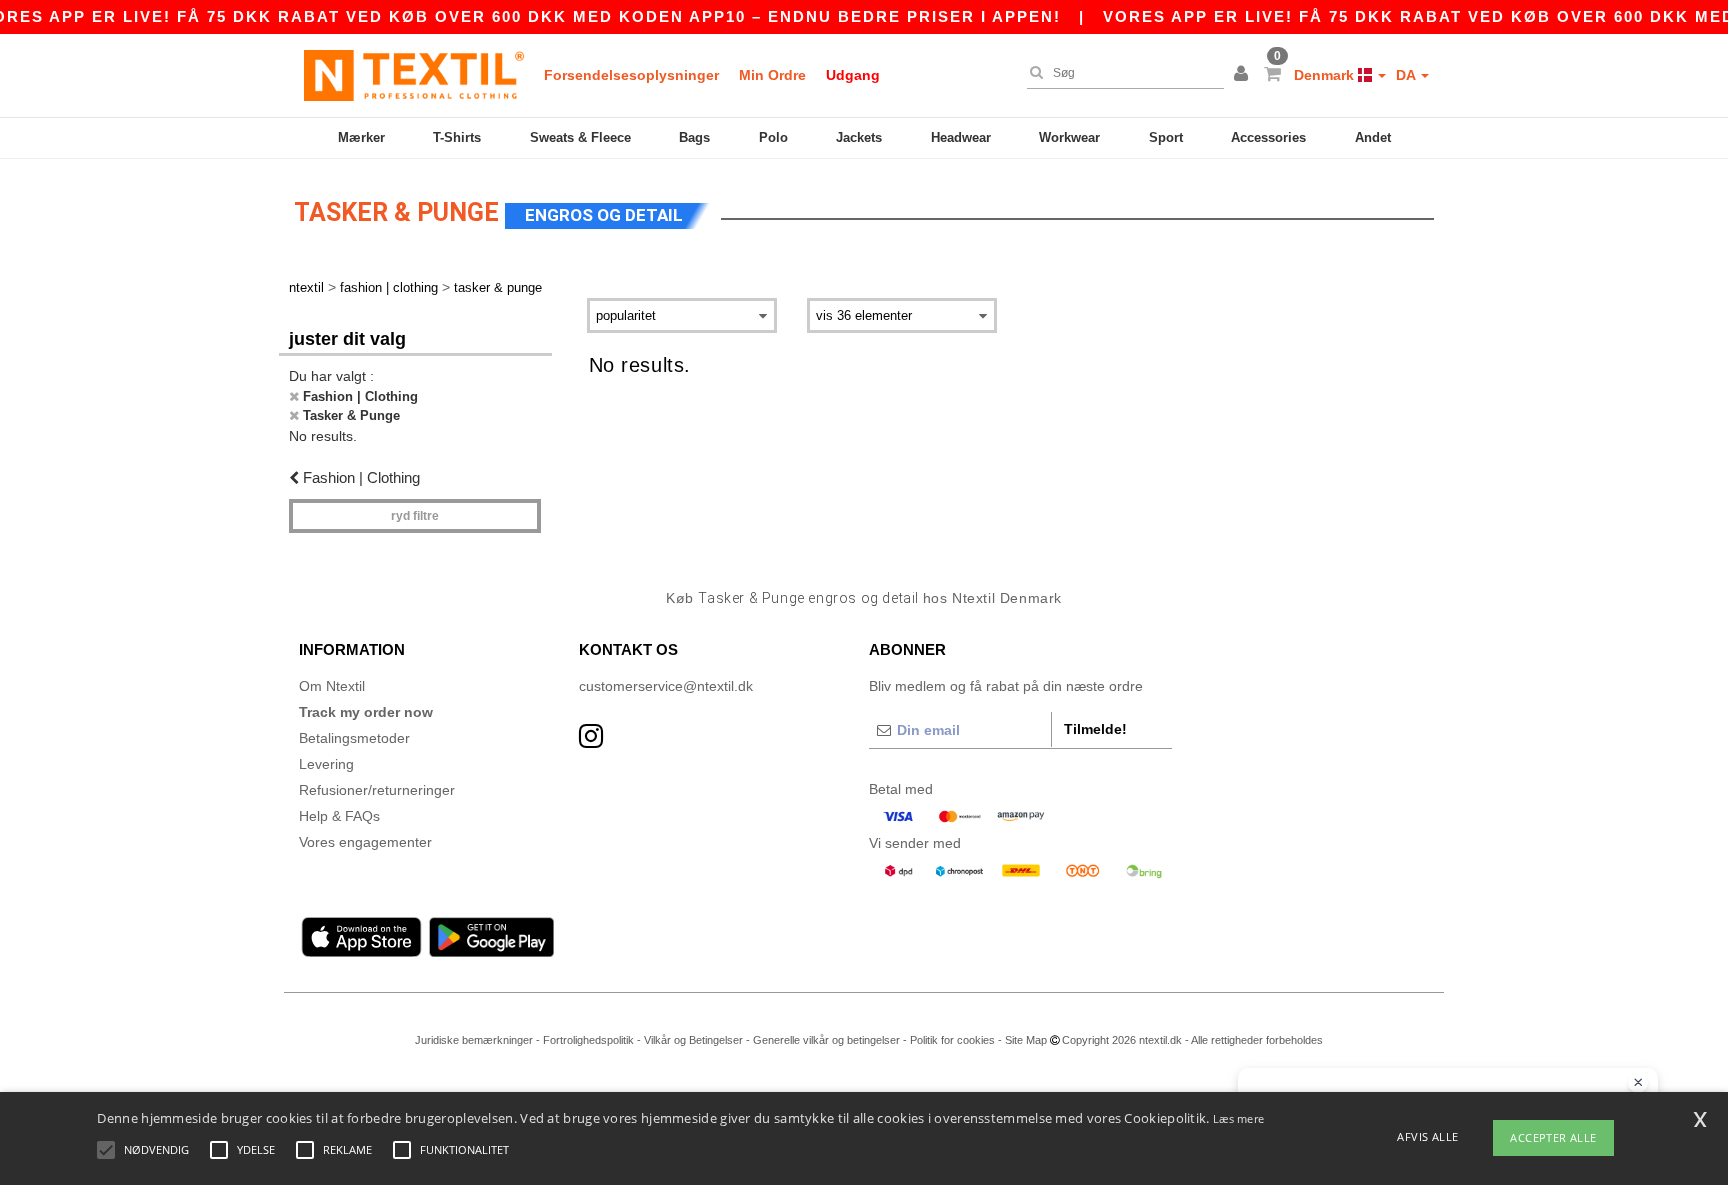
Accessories (1268, 137)
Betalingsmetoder (354, 738)
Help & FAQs (339, 816)
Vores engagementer (365, 842)
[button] (1244, 75)
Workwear (1069, 137)
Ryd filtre (415, 516)
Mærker (361, 137)
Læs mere (1238, 1118)
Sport (1166, 137)
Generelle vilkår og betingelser (826, 1040)
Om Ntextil (332, 686)
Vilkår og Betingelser (693, 1040)
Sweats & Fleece (580, 137)
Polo (773, 137)
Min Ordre (772, 75)
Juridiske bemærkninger (474, 1040)
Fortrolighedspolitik (588, 1040)
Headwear (961, 137)
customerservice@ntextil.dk (666, 686)
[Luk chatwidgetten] (1638, 1083)
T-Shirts (457, 137)
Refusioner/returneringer (377, 790)
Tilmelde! (1095, 729)
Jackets (859, 137)
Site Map (1026, 1040)
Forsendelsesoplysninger (631, 75)
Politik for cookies (952, 1040)
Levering (326, 764)
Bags (694, 137)
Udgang (853, 75)
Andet (1373, 137)
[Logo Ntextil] (414, 75)
